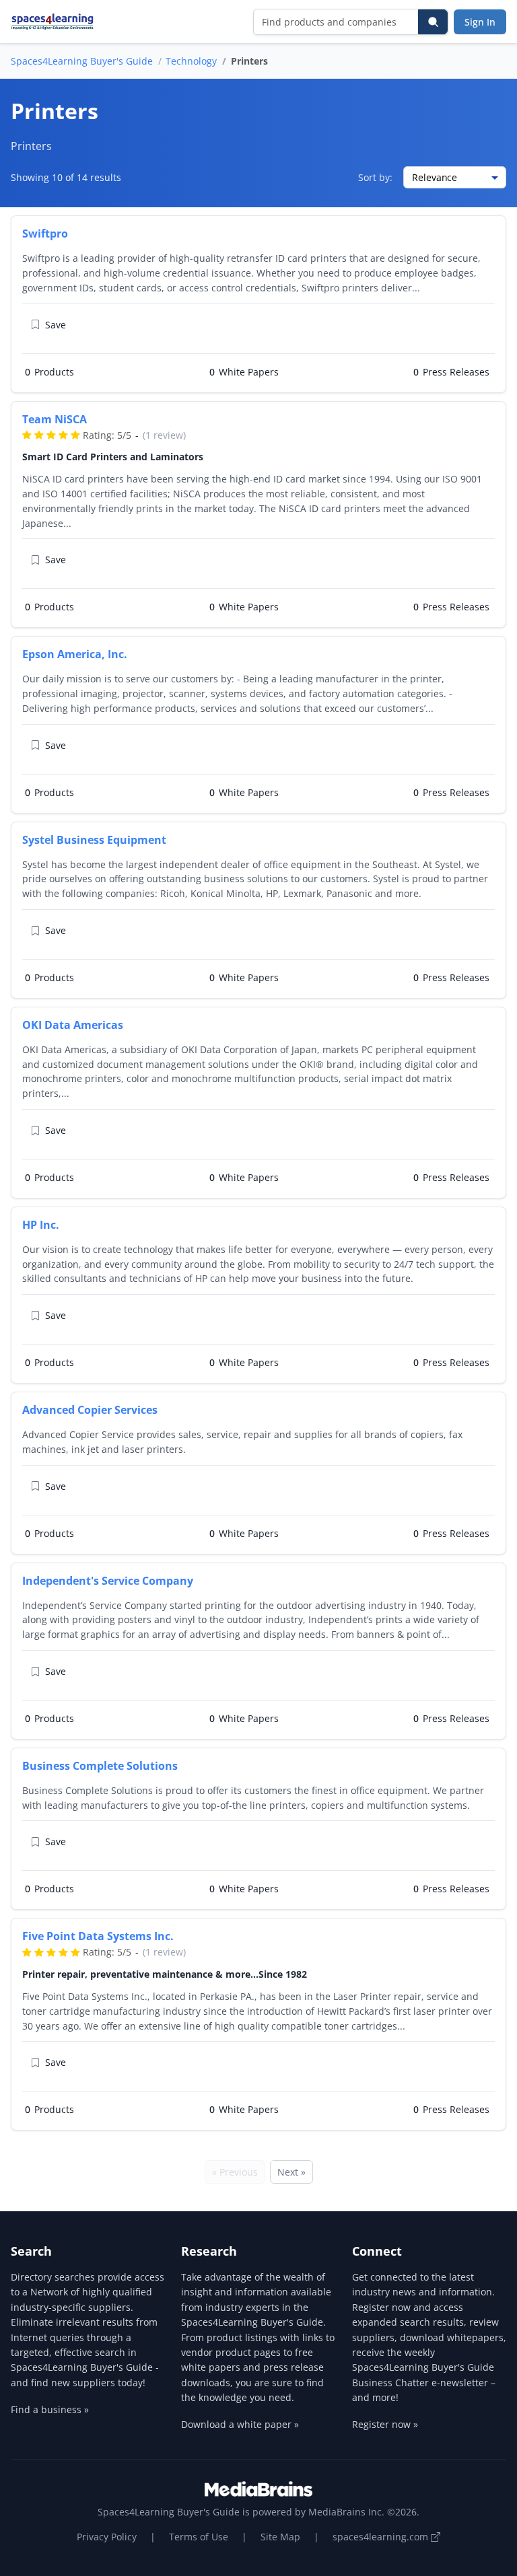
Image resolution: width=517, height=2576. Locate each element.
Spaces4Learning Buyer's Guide (82, 61)
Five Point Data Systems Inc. (98, 1936)
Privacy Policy (107, 2537)
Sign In (480, 22)
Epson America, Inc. (75, 654)
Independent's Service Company (108, 1581)
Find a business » (50, 2409)
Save (56, 325)
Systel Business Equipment (94, 840)
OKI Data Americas (73, 1025)
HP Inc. (41, 1225)
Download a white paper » (240, 2424)
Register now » (385, 2424)
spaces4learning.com (382, 2537)
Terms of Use (199, 2537)
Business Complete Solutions (100, 1766)
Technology (191, 61)
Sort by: (375, 177)
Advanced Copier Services (90, 1410)
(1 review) (164, 435)
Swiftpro (45, 234)
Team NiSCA (55, 419)
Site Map (280, 2537)
